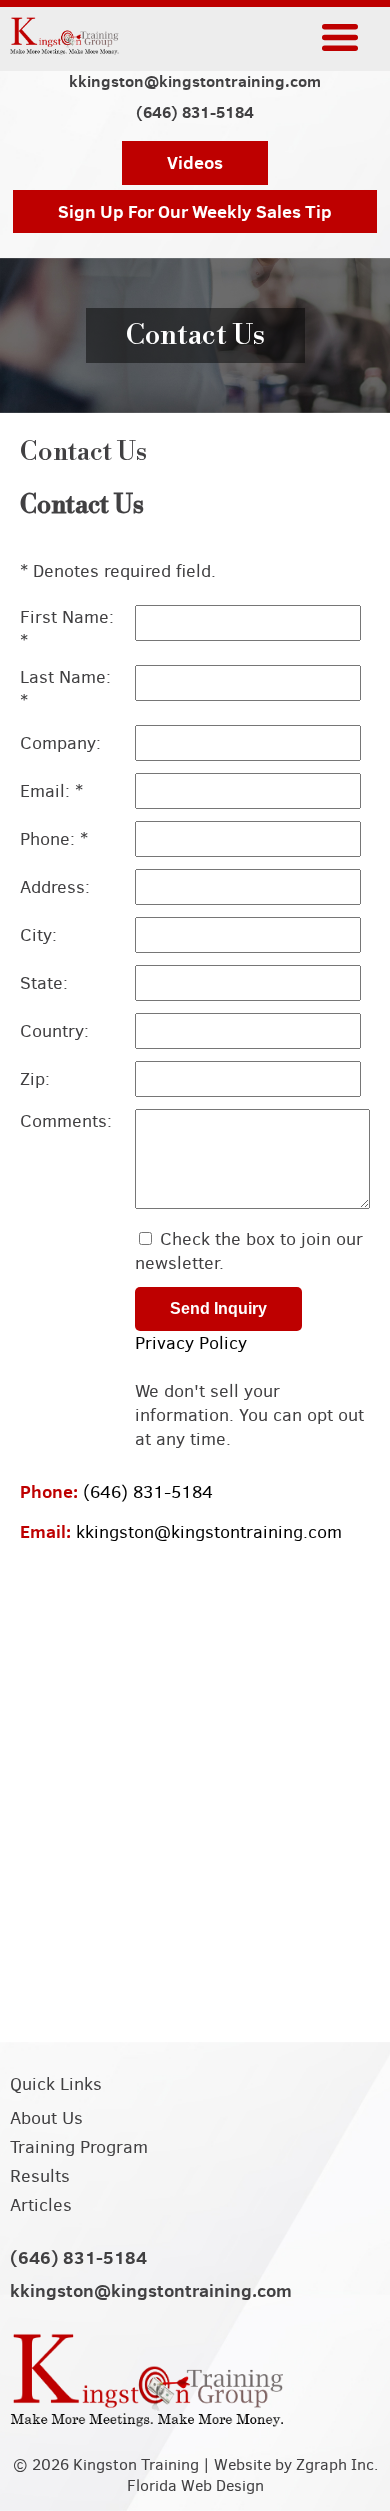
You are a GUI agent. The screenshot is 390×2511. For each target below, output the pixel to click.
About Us (46, 2118)
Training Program (79, 2147)
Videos (195, 162)
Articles (41, 2205)
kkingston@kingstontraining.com (195, 81)
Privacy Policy (191, 1343)
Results (40, 2176)
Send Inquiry (218, 1308)
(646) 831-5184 (195, 112)
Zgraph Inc (335, 2464)
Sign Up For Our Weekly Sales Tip (195, 211)
